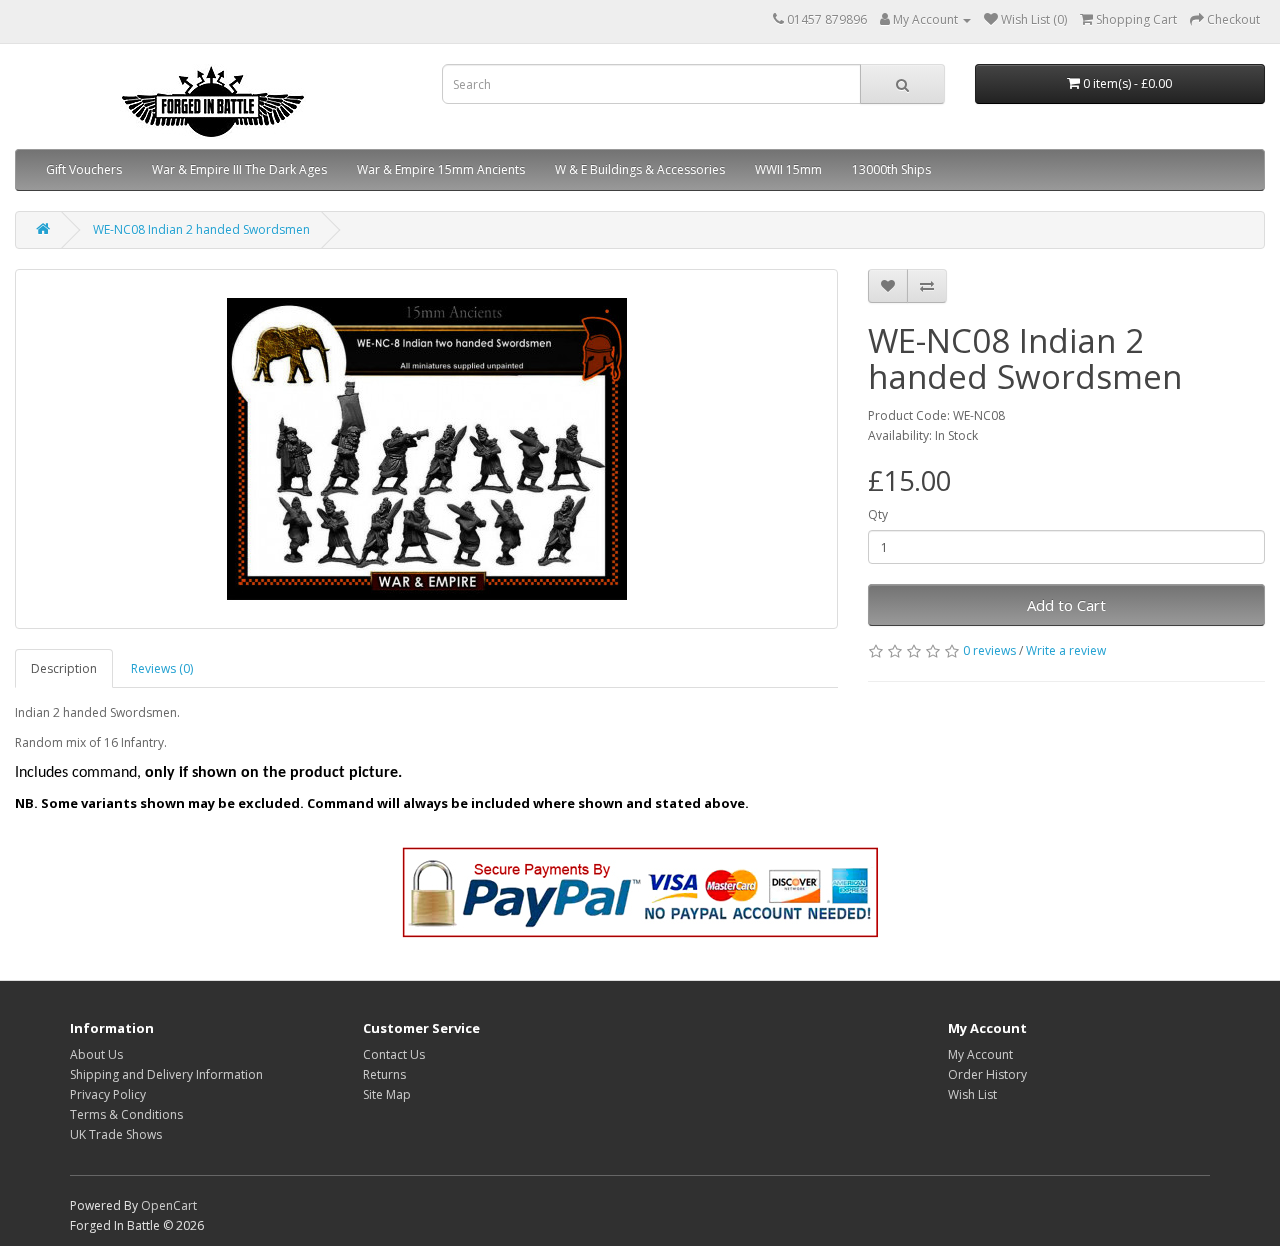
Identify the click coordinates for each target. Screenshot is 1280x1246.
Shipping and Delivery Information (166, 1074)
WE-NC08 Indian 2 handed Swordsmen (201, 229)
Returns (384, 1074)
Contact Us (394, 1054)
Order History (987, 1074)
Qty (878, 514)
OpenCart (169, 1205)
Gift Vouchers (84, 169)
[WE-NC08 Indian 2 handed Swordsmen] (426, 449)
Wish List (972, 1094)
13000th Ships (891, 169)
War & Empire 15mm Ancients (441, 169)
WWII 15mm (788, 169)
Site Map (387, 1094)
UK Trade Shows (116, 1134)
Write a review (1066, 650)
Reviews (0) (162, 668)
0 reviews (989, 650)
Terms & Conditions (126, 1114)
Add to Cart (1066, 605)
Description (64, 668)
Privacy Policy (108, 1094)
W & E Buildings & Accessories (640, 169)
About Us (96, 1054)
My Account (980, 1054)
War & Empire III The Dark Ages (239, 169)
